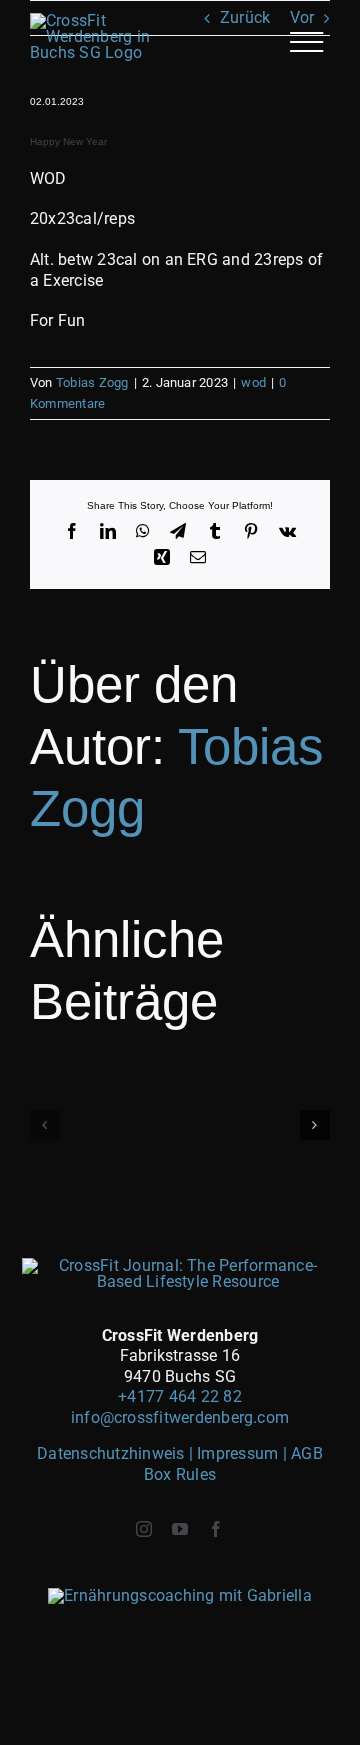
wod (253, 382)
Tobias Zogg (92, 382)
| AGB (303, 1453)
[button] (45, 1125)
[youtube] (180, 1529)
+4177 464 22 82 (180, 1396)
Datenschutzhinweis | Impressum (159, 1453)
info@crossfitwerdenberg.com (180, 1417)
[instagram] (144, 1529)
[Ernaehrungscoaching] (180, 1595)
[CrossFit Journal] (180, 1265)
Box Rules (180, 1474)
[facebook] (216, 1529)
